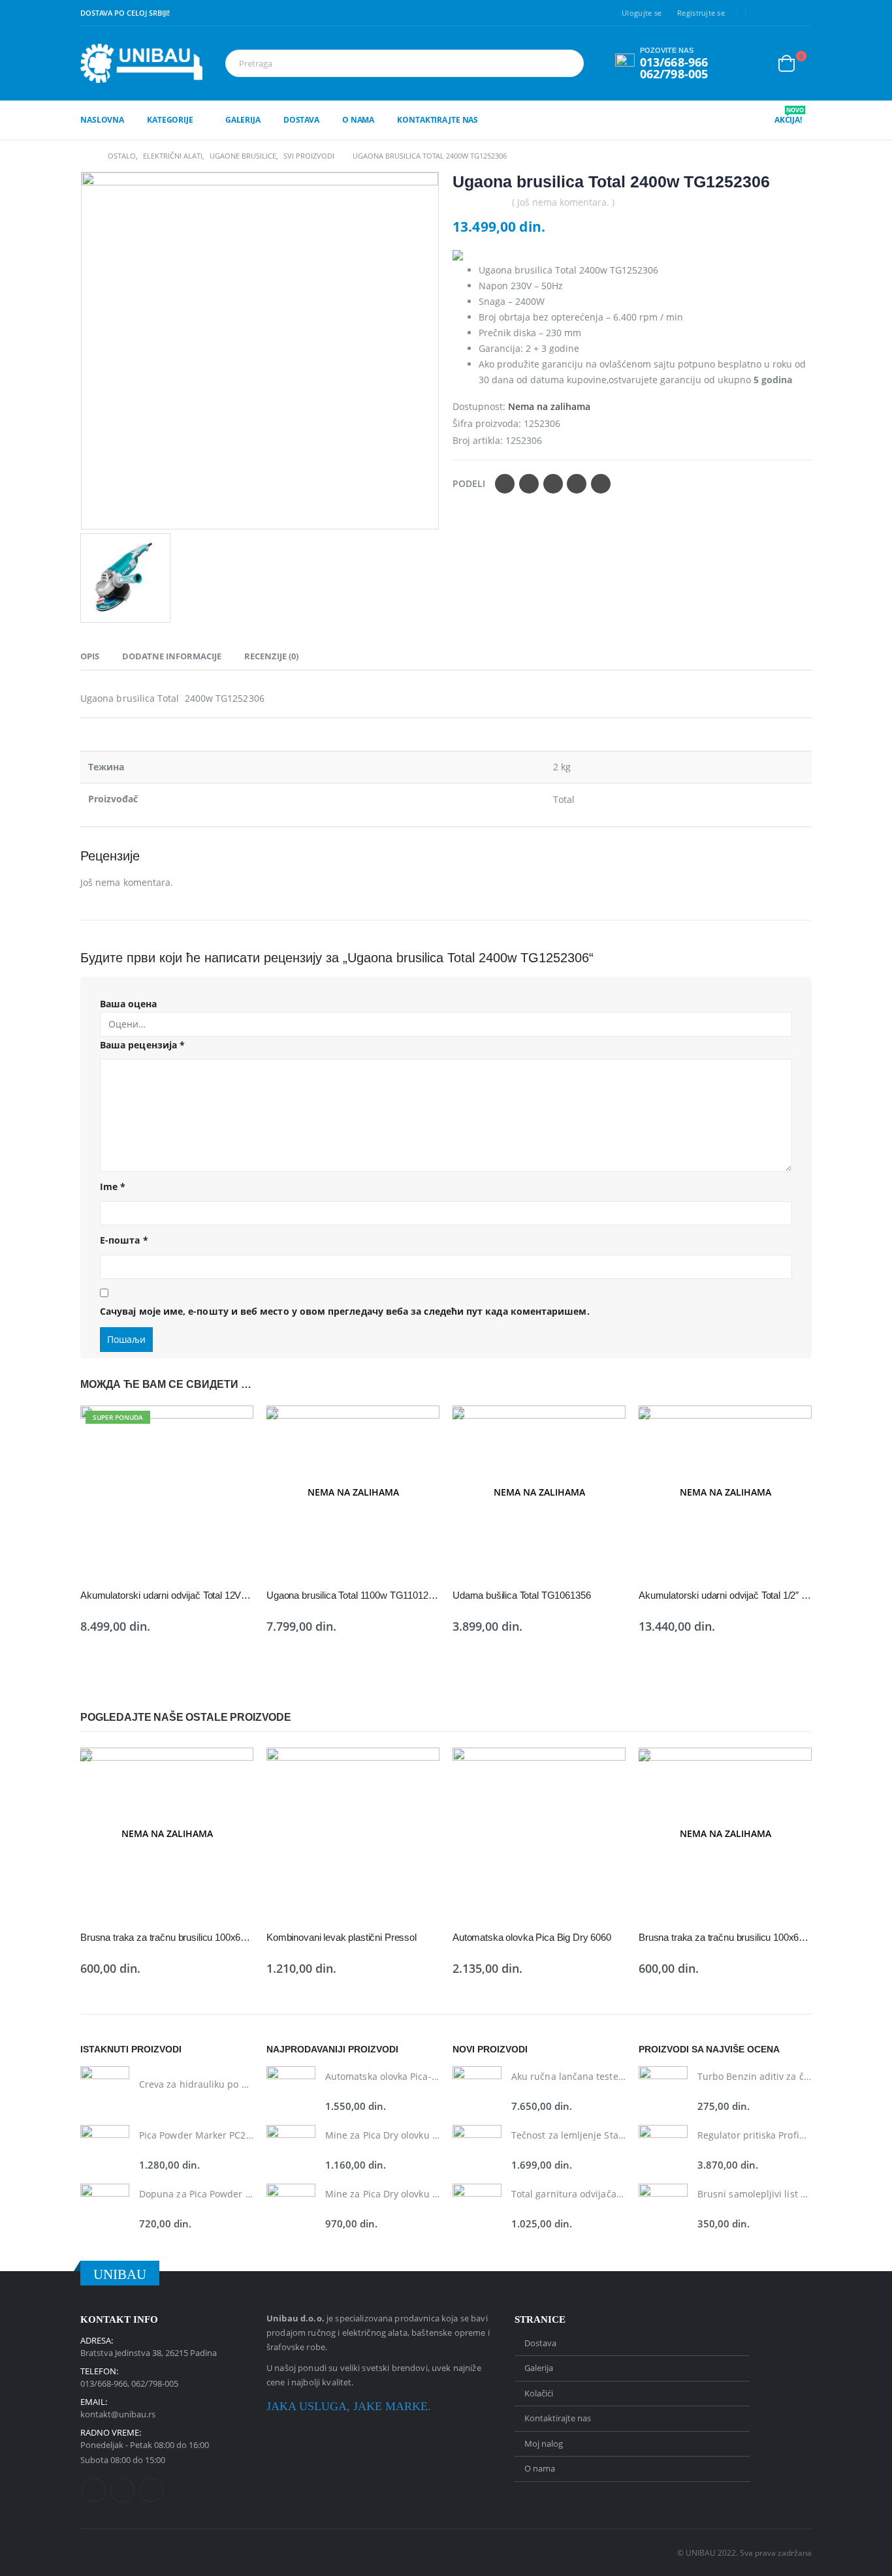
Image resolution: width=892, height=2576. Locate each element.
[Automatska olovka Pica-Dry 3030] (291, 2091)
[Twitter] (782, 13)
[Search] (571, 63)
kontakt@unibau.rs (118, 2414)
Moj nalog (544, 2443)
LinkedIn (553, 484)
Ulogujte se (642, 13)
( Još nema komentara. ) (563, 202)
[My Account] (757, 63)
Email (601, 484)
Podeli (469, 483)
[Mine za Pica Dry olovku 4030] (291, 2149)
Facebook (505, 484)
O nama (358, 120)
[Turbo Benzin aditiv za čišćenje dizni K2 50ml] (663, 2091)
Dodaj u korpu (232, 1427)
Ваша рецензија (142, 1045)
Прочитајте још (418, 1427)
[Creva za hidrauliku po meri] (105, 2091)
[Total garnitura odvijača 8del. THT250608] (477, 2208)
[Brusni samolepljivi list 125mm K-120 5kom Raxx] (663, 2208)
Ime (113, 1186)
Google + (577, 484)
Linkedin (151, 2490)
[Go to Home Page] (85, 156)
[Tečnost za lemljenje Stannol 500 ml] (477, 2149)
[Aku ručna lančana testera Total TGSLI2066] (477, 2091)
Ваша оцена (128, 1004)
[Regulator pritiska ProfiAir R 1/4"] (663, 2149)
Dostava (301, 120)
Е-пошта (124, 1240)
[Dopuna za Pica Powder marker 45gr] (105, 2208)
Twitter (529, 484)
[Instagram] (803, 13)
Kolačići (539, 2393)
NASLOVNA (102, 120)
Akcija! (789, 120)
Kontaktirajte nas (438, 120)
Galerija (243, 120)
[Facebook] (762, 13)
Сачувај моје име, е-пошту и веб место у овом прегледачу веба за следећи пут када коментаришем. (345, 1311)
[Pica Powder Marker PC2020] (105, 2149)
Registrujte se (701, 13)
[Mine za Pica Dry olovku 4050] (291, 2208)
